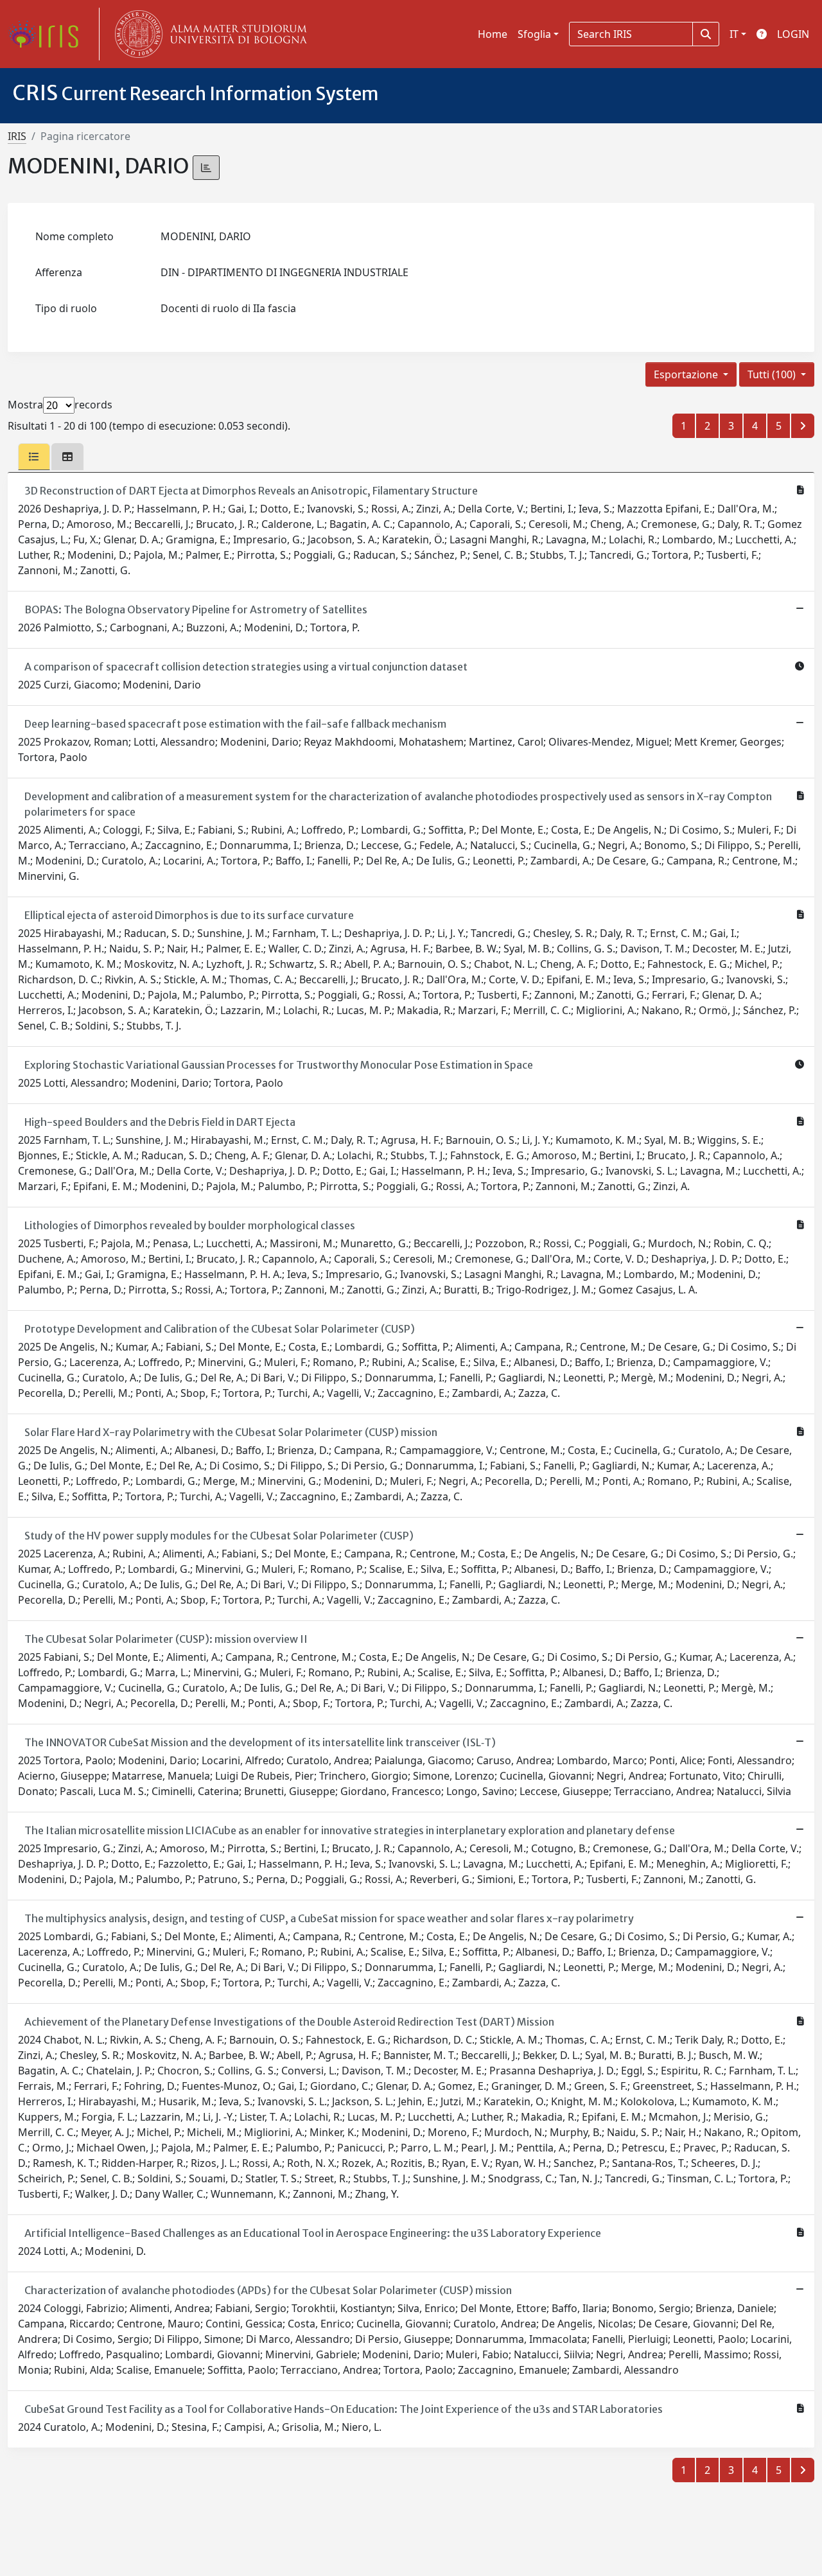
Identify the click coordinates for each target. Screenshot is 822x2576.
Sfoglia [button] (534, 34)
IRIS (17, 136)
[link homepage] (48, 34)
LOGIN (793, 34)
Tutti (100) (773, 374)
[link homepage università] (208, 34)
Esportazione (687, 374)
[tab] (34, 457)
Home (493, 34)
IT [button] (734, 34)
